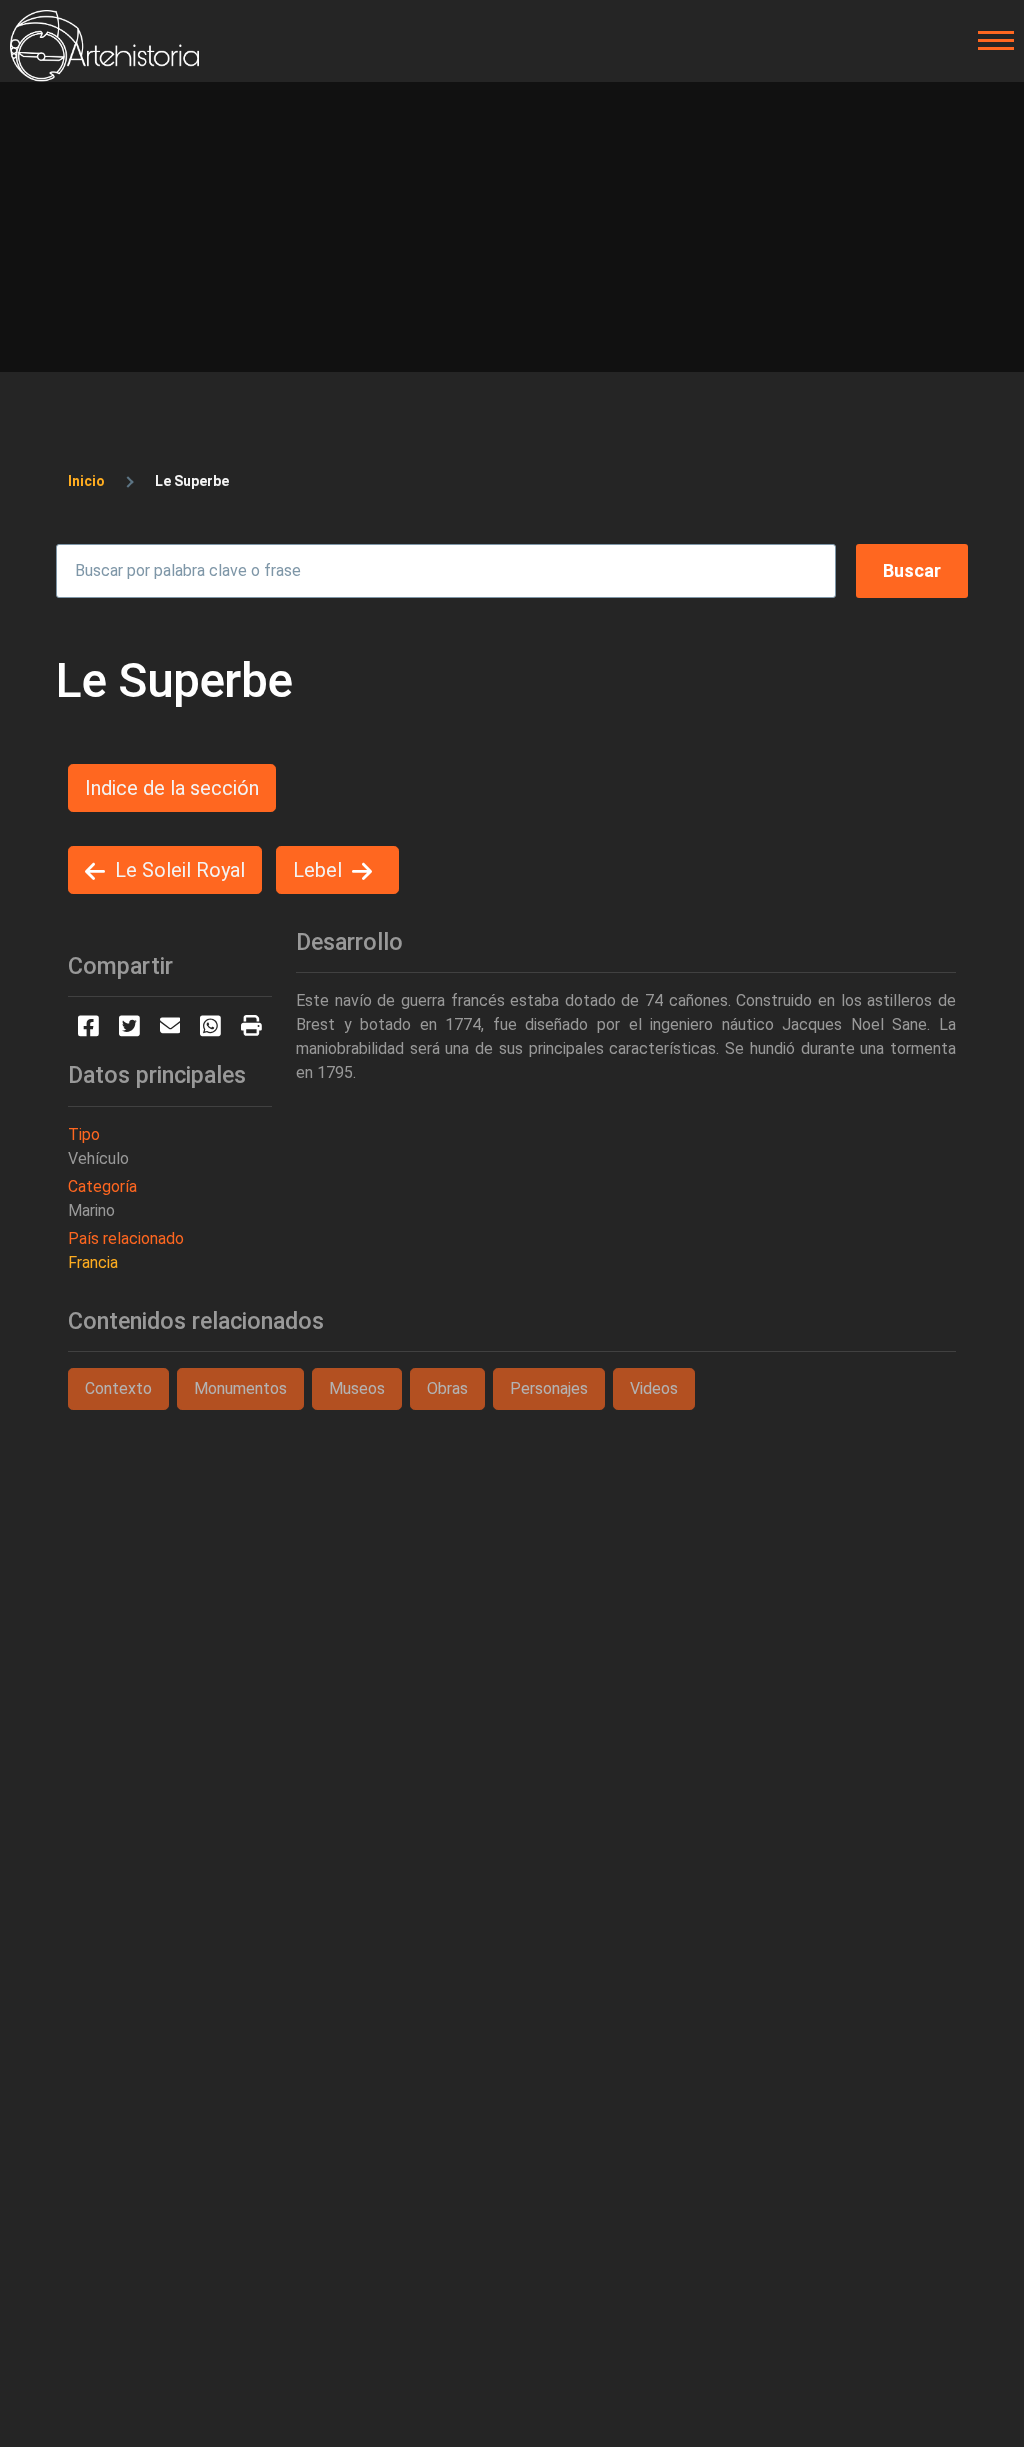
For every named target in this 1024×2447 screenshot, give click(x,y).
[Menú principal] (990, 41)
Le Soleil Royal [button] (180, 870)
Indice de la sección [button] (172, 788)
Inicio (86, 481)
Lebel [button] (317, 870)
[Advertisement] (512, 232)
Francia (93, 1262)
